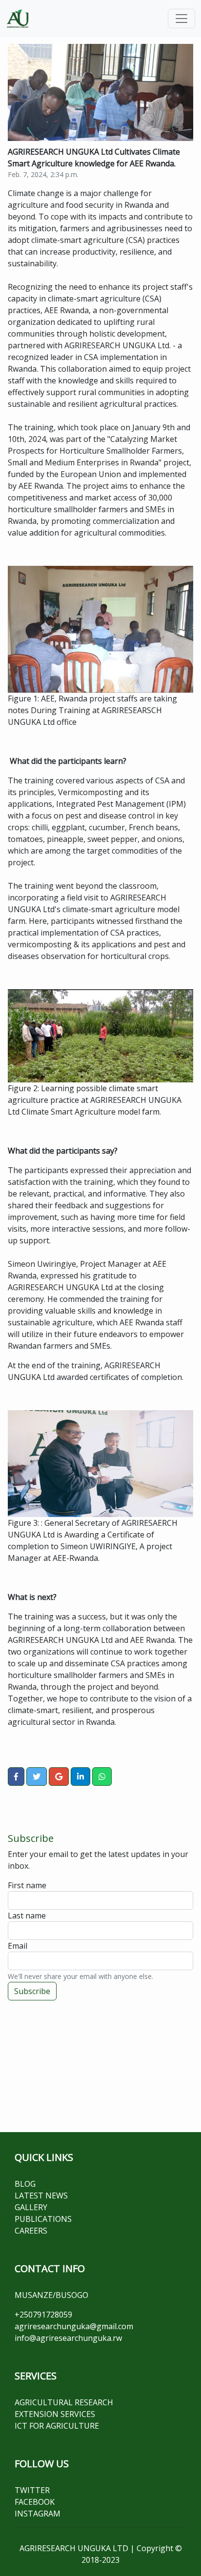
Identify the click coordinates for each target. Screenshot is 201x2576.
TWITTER (32, 2490)
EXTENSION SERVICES (55, 2414)
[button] (16, 1777)
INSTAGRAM (38, 2514)
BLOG (25, 2184)
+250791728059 (43, 2315)
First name (27, 1885)
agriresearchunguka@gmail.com (74, 2326)
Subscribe (32, 1991)
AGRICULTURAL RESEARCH (64, 2402)
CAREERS (31, 2231)
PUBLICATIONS (43, 2219)
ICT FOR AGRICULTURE (57, 2426)
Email (18, 1946)
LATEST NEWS (41, 2196)
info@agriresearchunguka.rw (68, 2338)
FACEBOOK (35, 2502)
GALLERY (31, 2207)
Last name (27, 1916)
